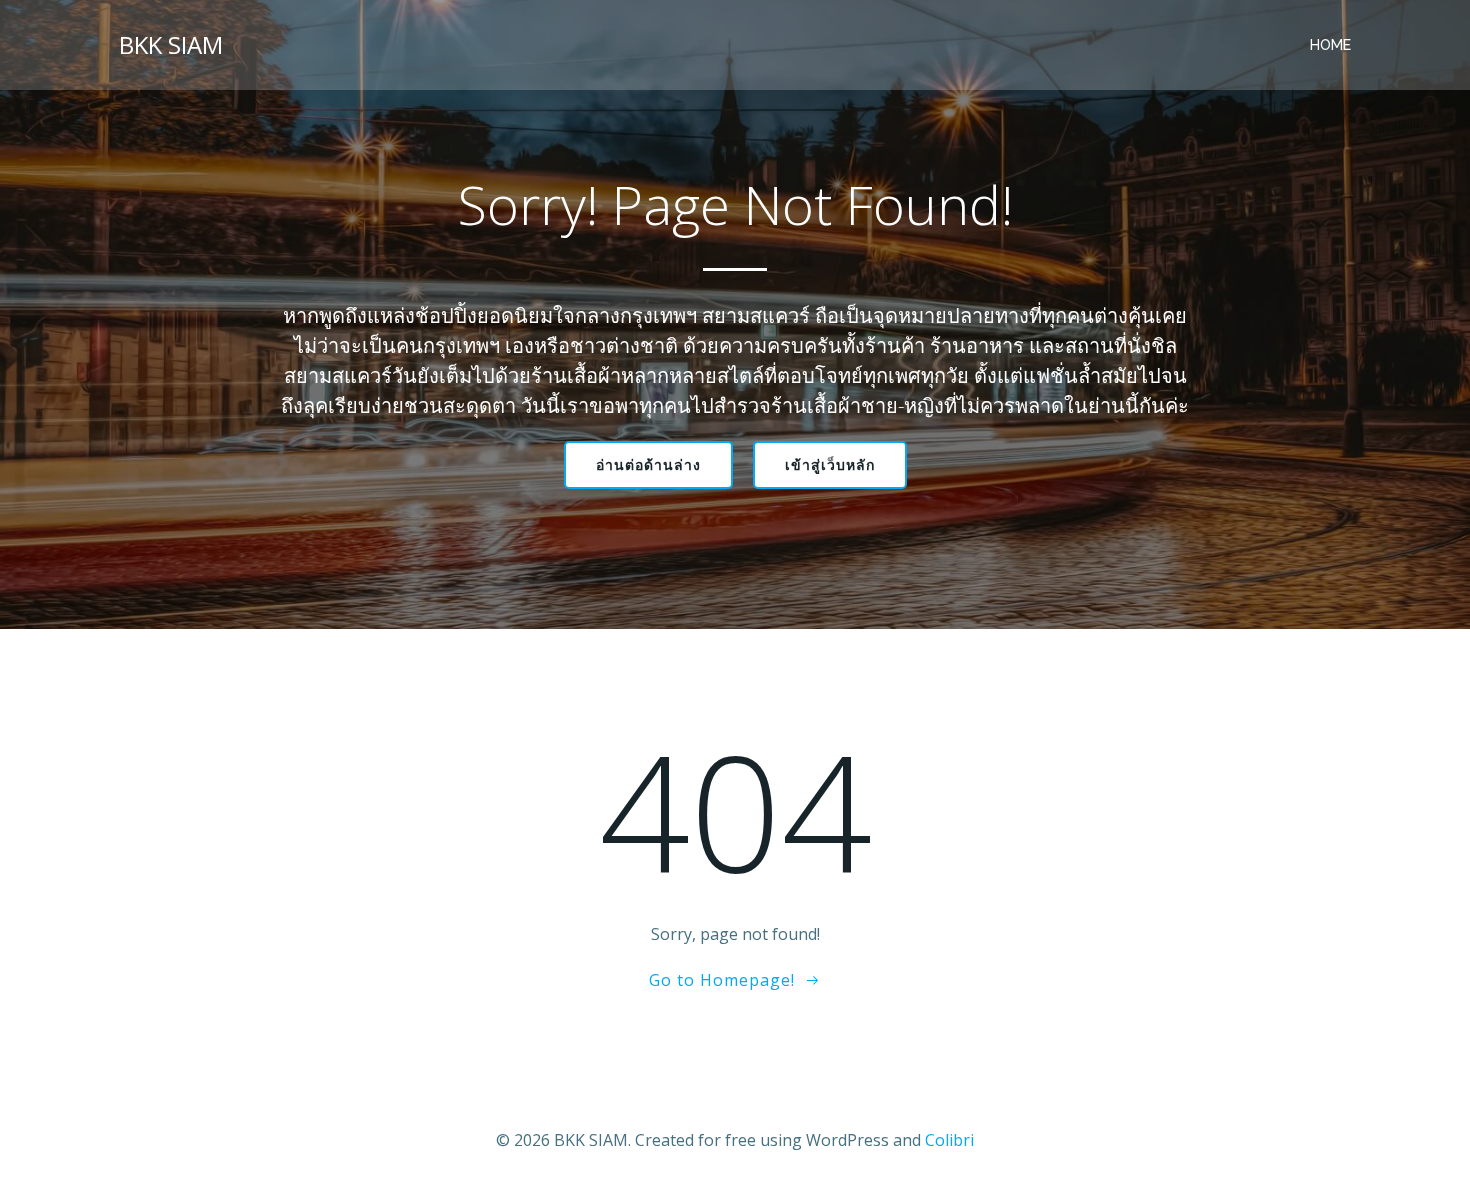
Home (1330, 45)
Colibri (949, 1140)
